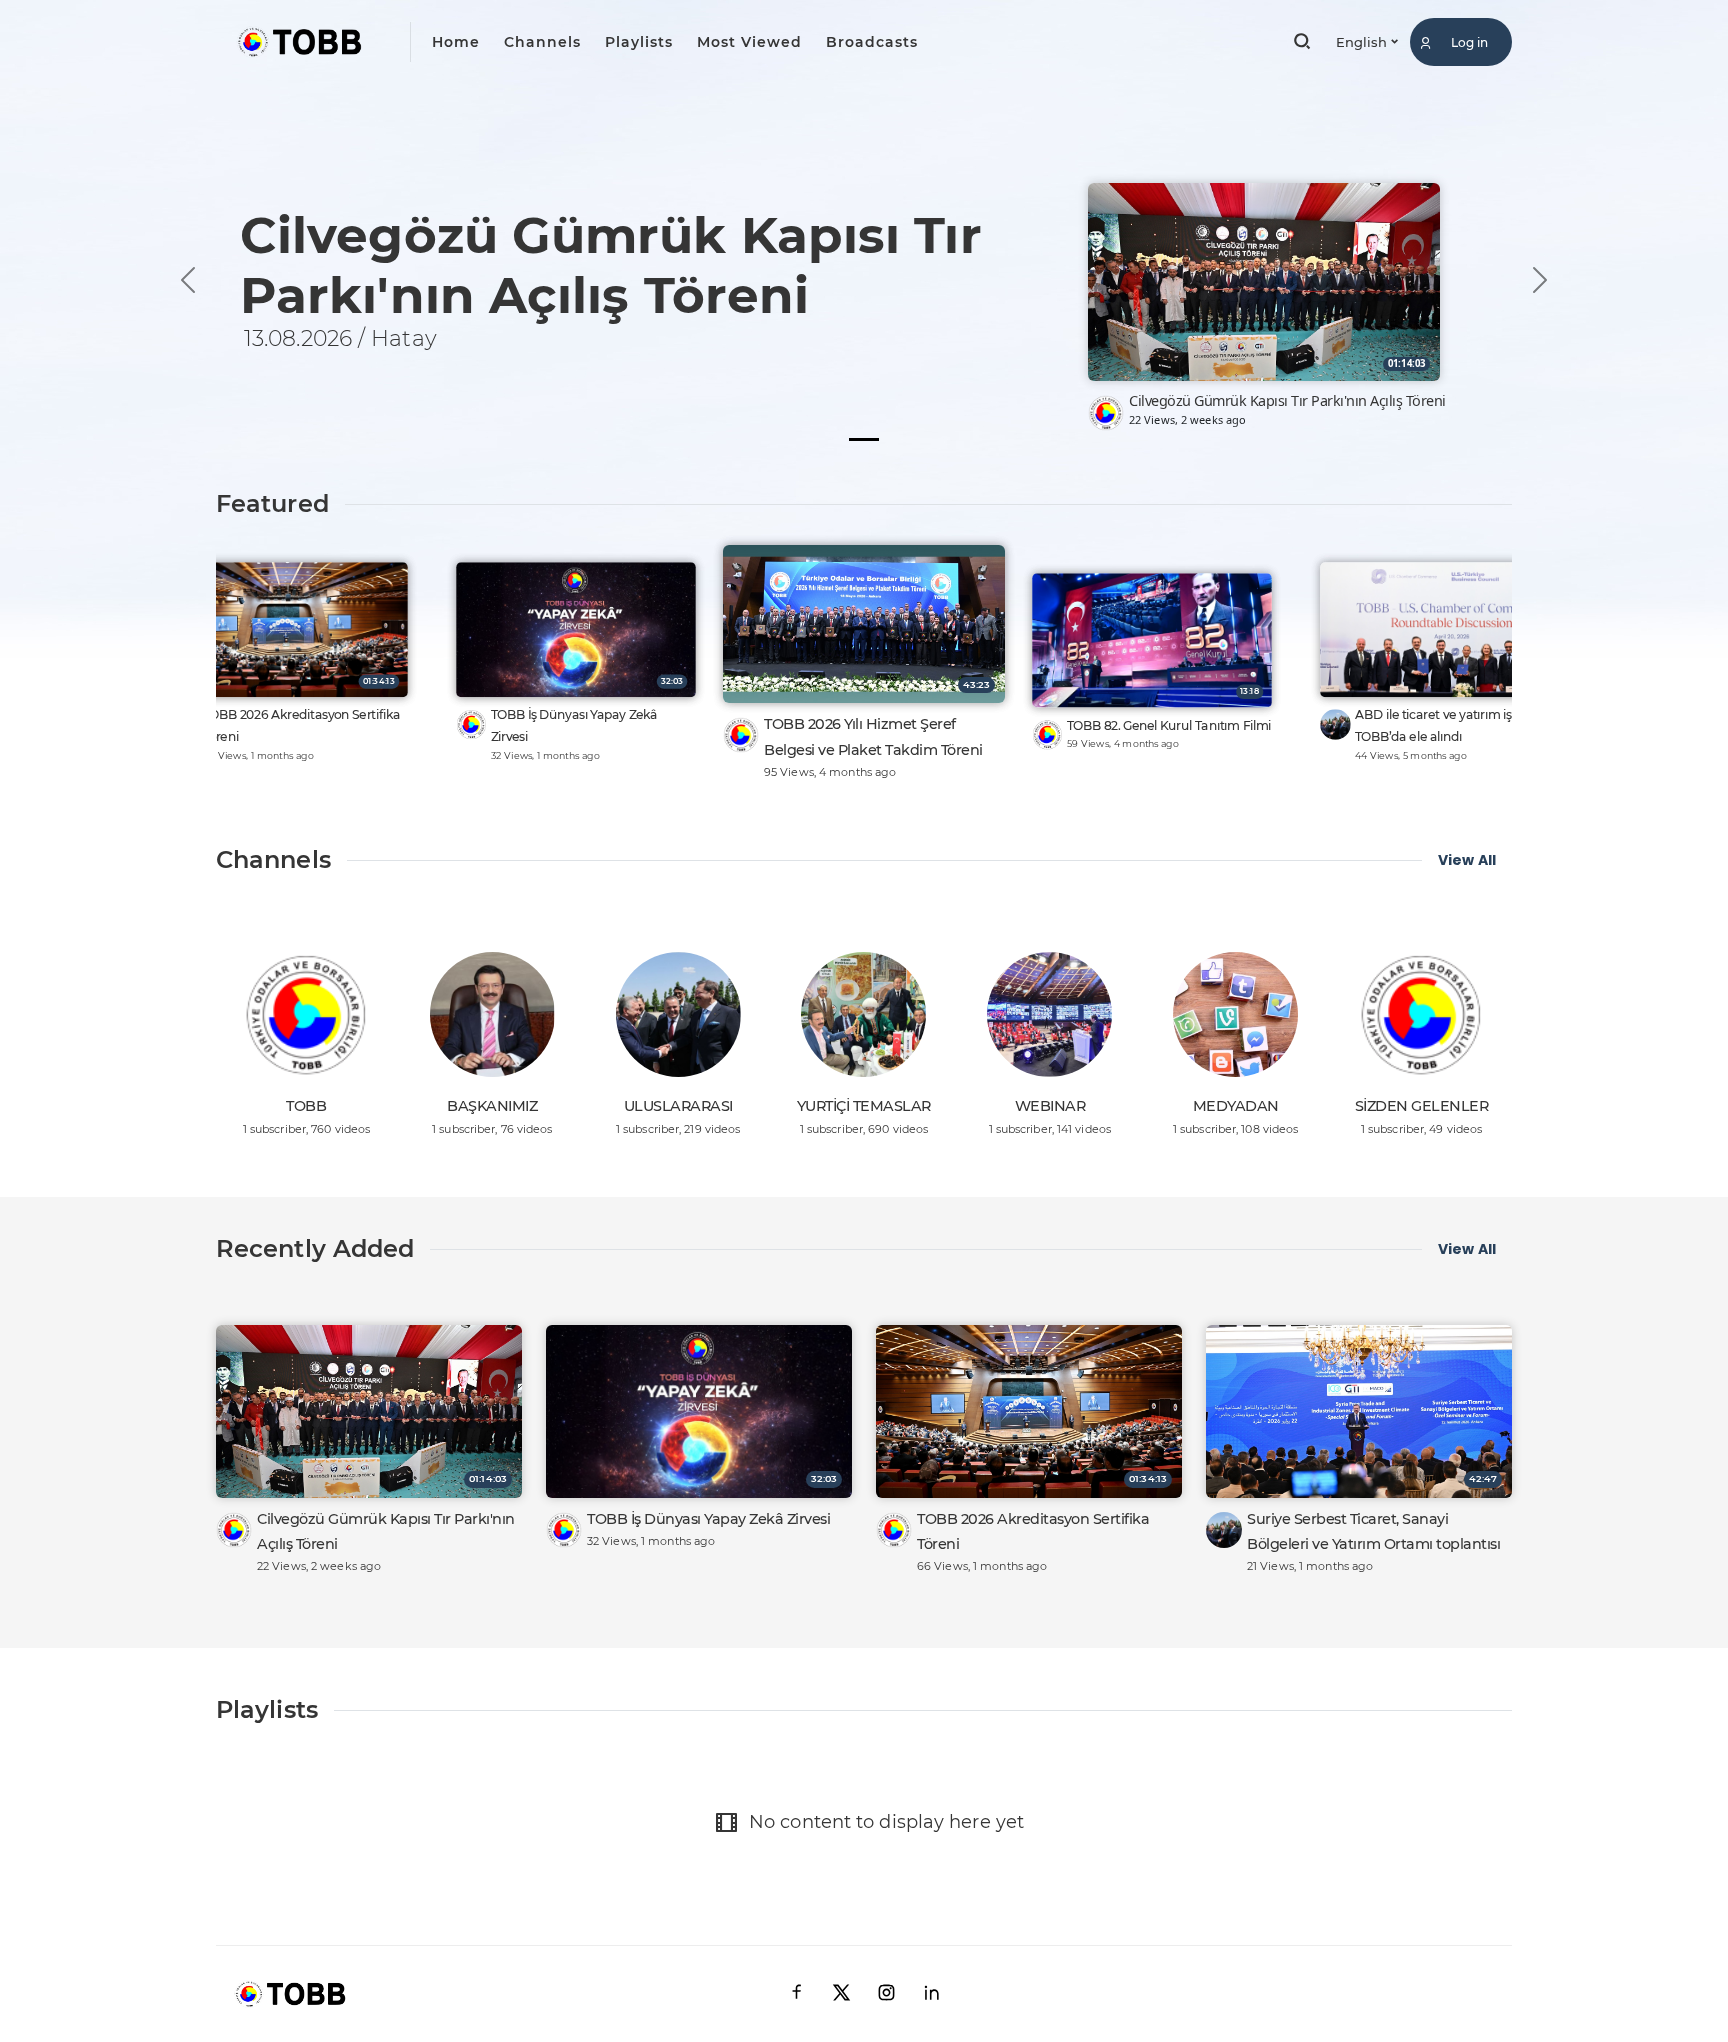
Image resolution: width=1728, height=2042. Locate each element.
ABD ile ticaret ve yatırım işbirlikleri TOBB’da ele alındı (1457, 725)
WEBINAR (1050, 1106)
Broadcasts (872, 42)
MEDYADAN (1236, 1106)
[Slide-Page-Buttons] (864, 439)
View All (1467, 860)
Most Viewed (749, 42)
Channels (542, 42)
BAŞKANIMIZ (492, 1106)
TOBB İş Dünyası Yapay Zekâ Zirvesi (574, 725)
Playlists (639, 42)
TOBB (306, 1106)
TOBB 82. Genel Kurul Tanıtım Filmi (1169, 725)
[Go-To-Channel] (1106, 413)
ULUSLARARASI (678, 1106)
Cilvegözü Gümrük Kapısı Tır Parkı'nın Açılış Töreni (1287, 400)
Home (456, 42)
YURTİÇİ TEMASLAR (864, 1106)
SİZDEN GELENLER (1422, 1106)
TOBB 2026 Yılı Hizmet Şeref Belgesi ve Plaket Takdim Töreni (873, 736)
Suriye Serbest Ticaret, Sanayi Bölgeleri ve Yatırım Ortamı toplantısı (1373, 1531)
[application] (864, 237)
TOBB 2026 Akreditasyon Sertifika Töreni (301, 725)
